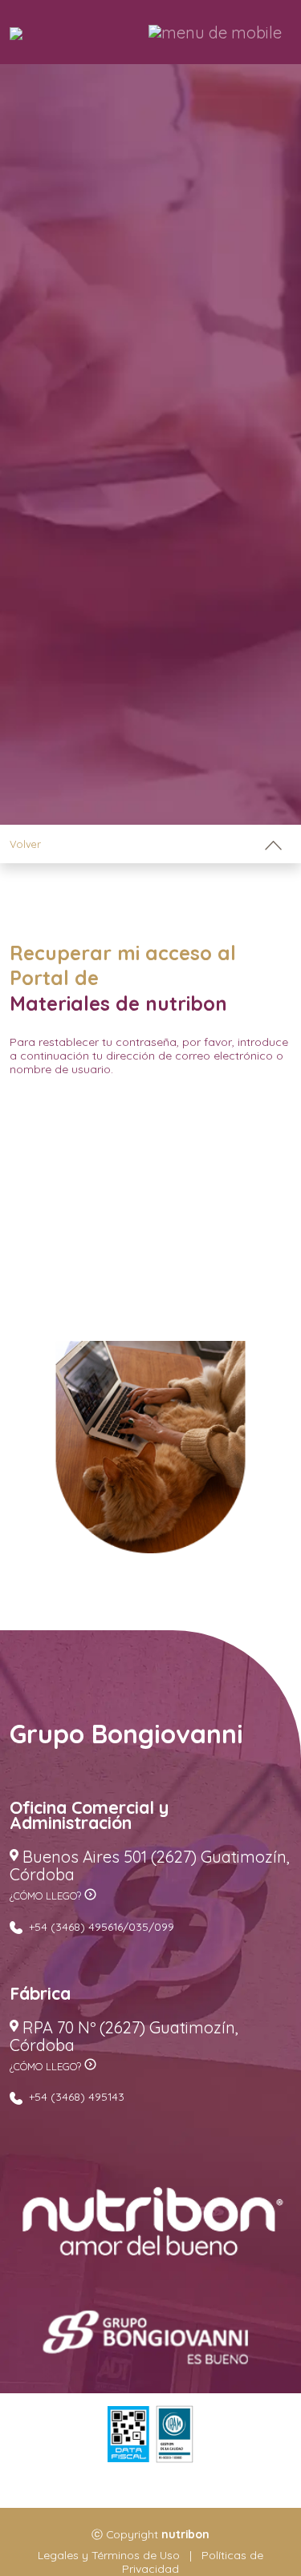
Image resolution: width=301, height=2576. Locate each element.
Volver (25, 844)
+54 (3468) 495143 (75, 2096)
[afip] (128, 2435)
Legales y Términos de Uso (110, 2555)
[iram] (175, 2435)
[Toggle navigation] (273, 844)
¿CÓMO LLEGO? (47, 1896)
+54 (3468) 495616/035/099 (100, 1926)
